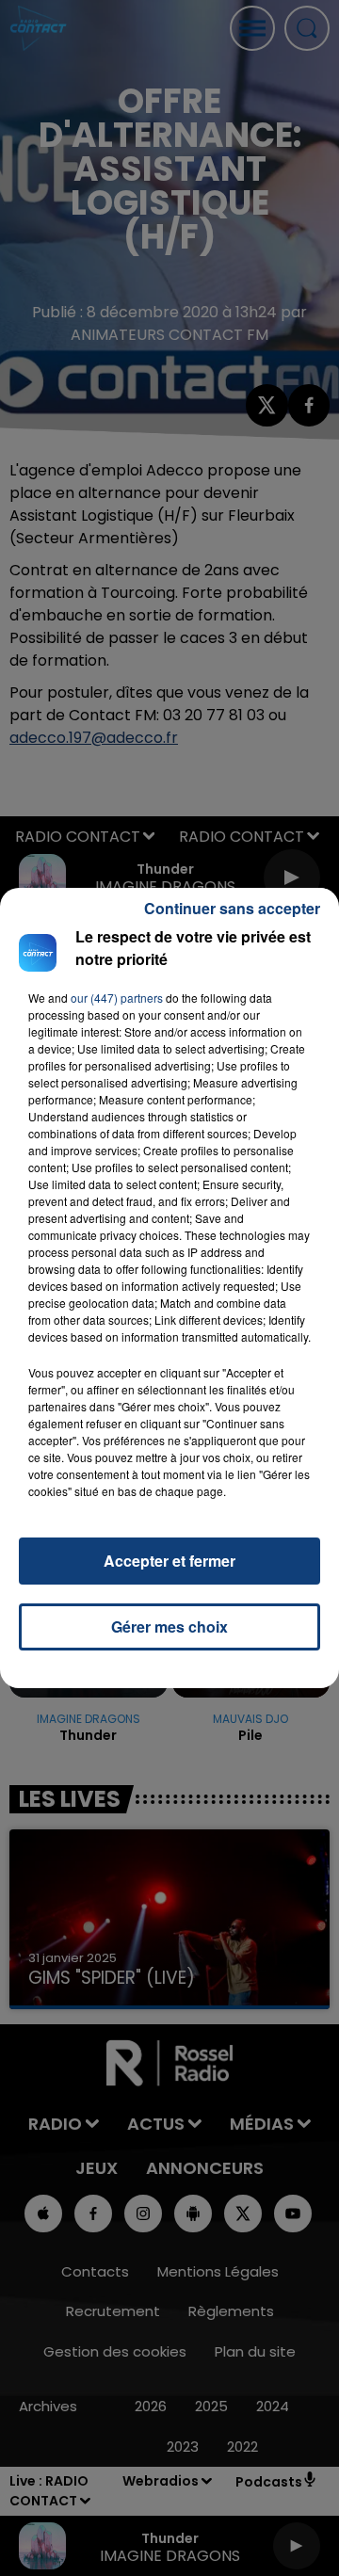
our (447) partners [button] (117, 998)
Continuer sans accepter (232, 908)
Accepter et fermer (169, 1561)
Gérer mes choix (169, 1626)
